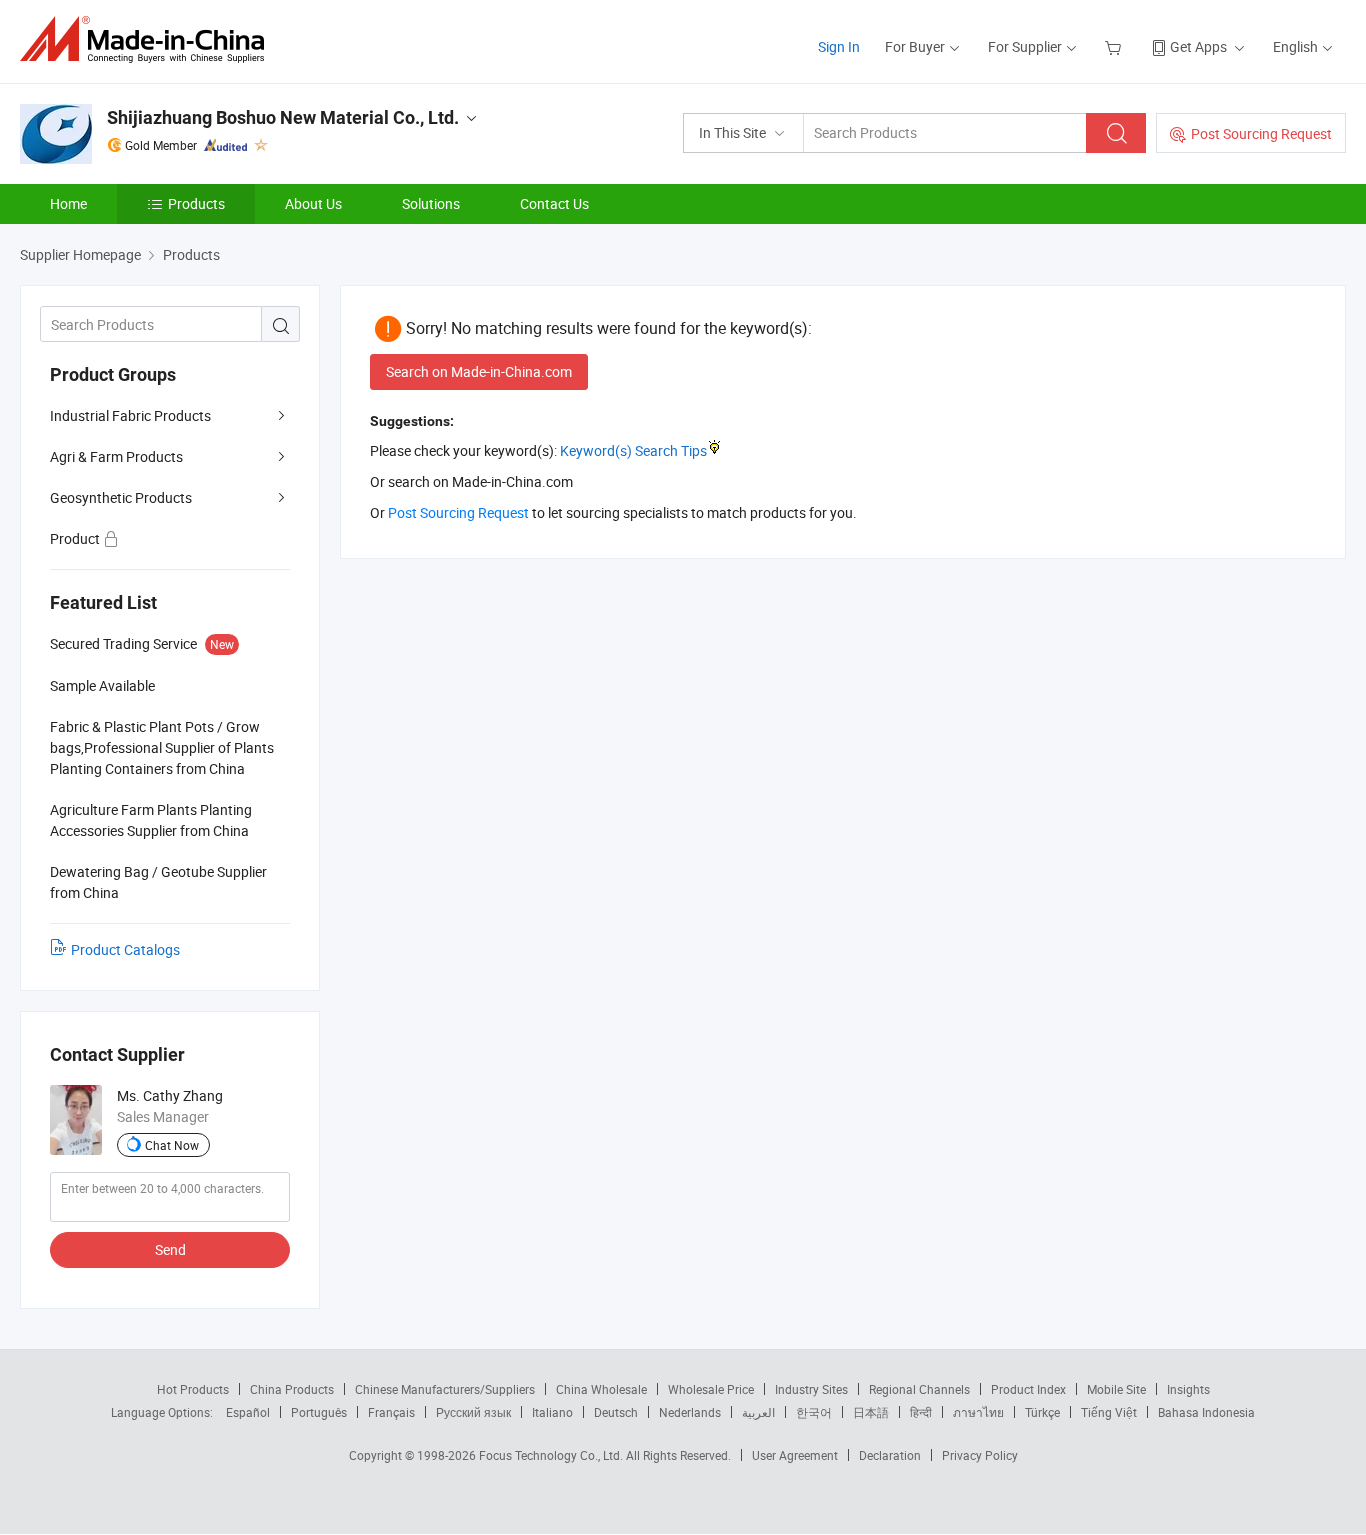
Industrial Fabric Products (130, 415)
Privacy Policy (980, 1455)
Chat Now (172, 1145)
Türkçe (1042, 1412)
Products (196, 203)
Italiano (552, 1412)
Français (391, 1412)
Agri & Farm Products (116, 456)
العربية (758, 1412)
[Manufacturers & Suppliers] (148, 39)
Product (76, 538)
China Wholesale (601, 1389)
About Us (313, 203)
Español (248, 1412)
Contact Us (554, 203)
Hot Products (193, 1389)
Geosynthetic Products (121, 497)
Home (68, 203)
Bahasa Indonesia (1206, 1412)
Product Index (1028, 1389)
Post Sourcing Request (1261, 133)
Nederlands (690, 1412)
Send (170, 1249)
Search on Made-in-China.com (479, 371)
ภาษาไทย (978, 1412)
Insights (1188, 1389)
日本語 (871, 1412)
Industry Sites (811, 1389)
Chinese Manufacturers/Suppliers (445, 1389)
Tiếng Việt (1109, 1412)
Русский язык (473, 1412)
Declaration (890, 1455)
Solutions (431, 203)
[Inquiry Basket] (1115, 46)
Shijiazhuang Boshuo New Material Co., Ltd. (283, 117)
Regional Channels (919, 1389)
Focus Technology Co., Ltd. (552, 1455)
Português (319, 1412)
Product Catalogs (125, 949)
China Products (292, 1389)
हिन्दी (921, 1412)
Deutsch (616, 1412)
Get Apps (1198, 46)
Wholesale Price (711, 1389)
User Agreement (795, 1455)
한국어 (814, 1412)
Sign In (839, 46)
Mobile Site (1116, 1389)
